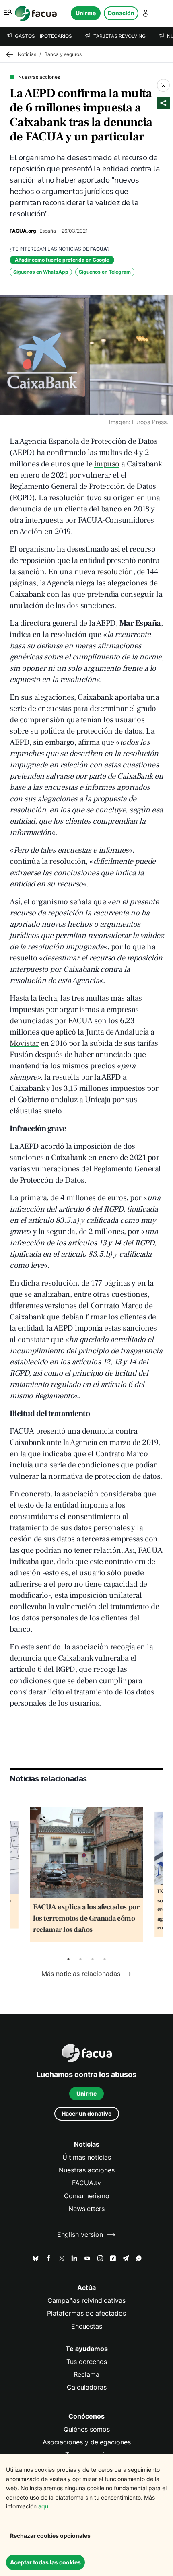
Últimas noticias (87, 2157)
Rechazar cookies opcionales (50, 2536)
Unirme (86, 13)
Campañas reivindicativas (86, 2301)
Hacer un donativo (87, 2113)
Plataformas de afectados (86, 2313)
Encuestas (87, 2326)
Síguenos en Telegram (105, 272)
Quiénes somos (87, 2429)
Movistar (24, 1043)
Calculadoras (87, 2387)
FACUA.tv (86, 2183)
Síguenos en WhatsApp (41, 272)
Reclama (86, 2375)
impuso (107, 464)
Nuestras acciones (87, 2170)
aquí (44, 2506)
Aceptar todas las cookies (45, 2562)
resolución (115, 572)
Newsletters (86, 2209)
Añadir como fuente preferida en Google (62, 260)
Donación (121, 13)
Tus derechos (87, 2362)
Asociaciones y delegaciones (87, 2442)
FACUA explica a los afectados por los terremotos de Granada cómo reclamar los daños (86, 1918)
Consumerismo (87, 2196)
